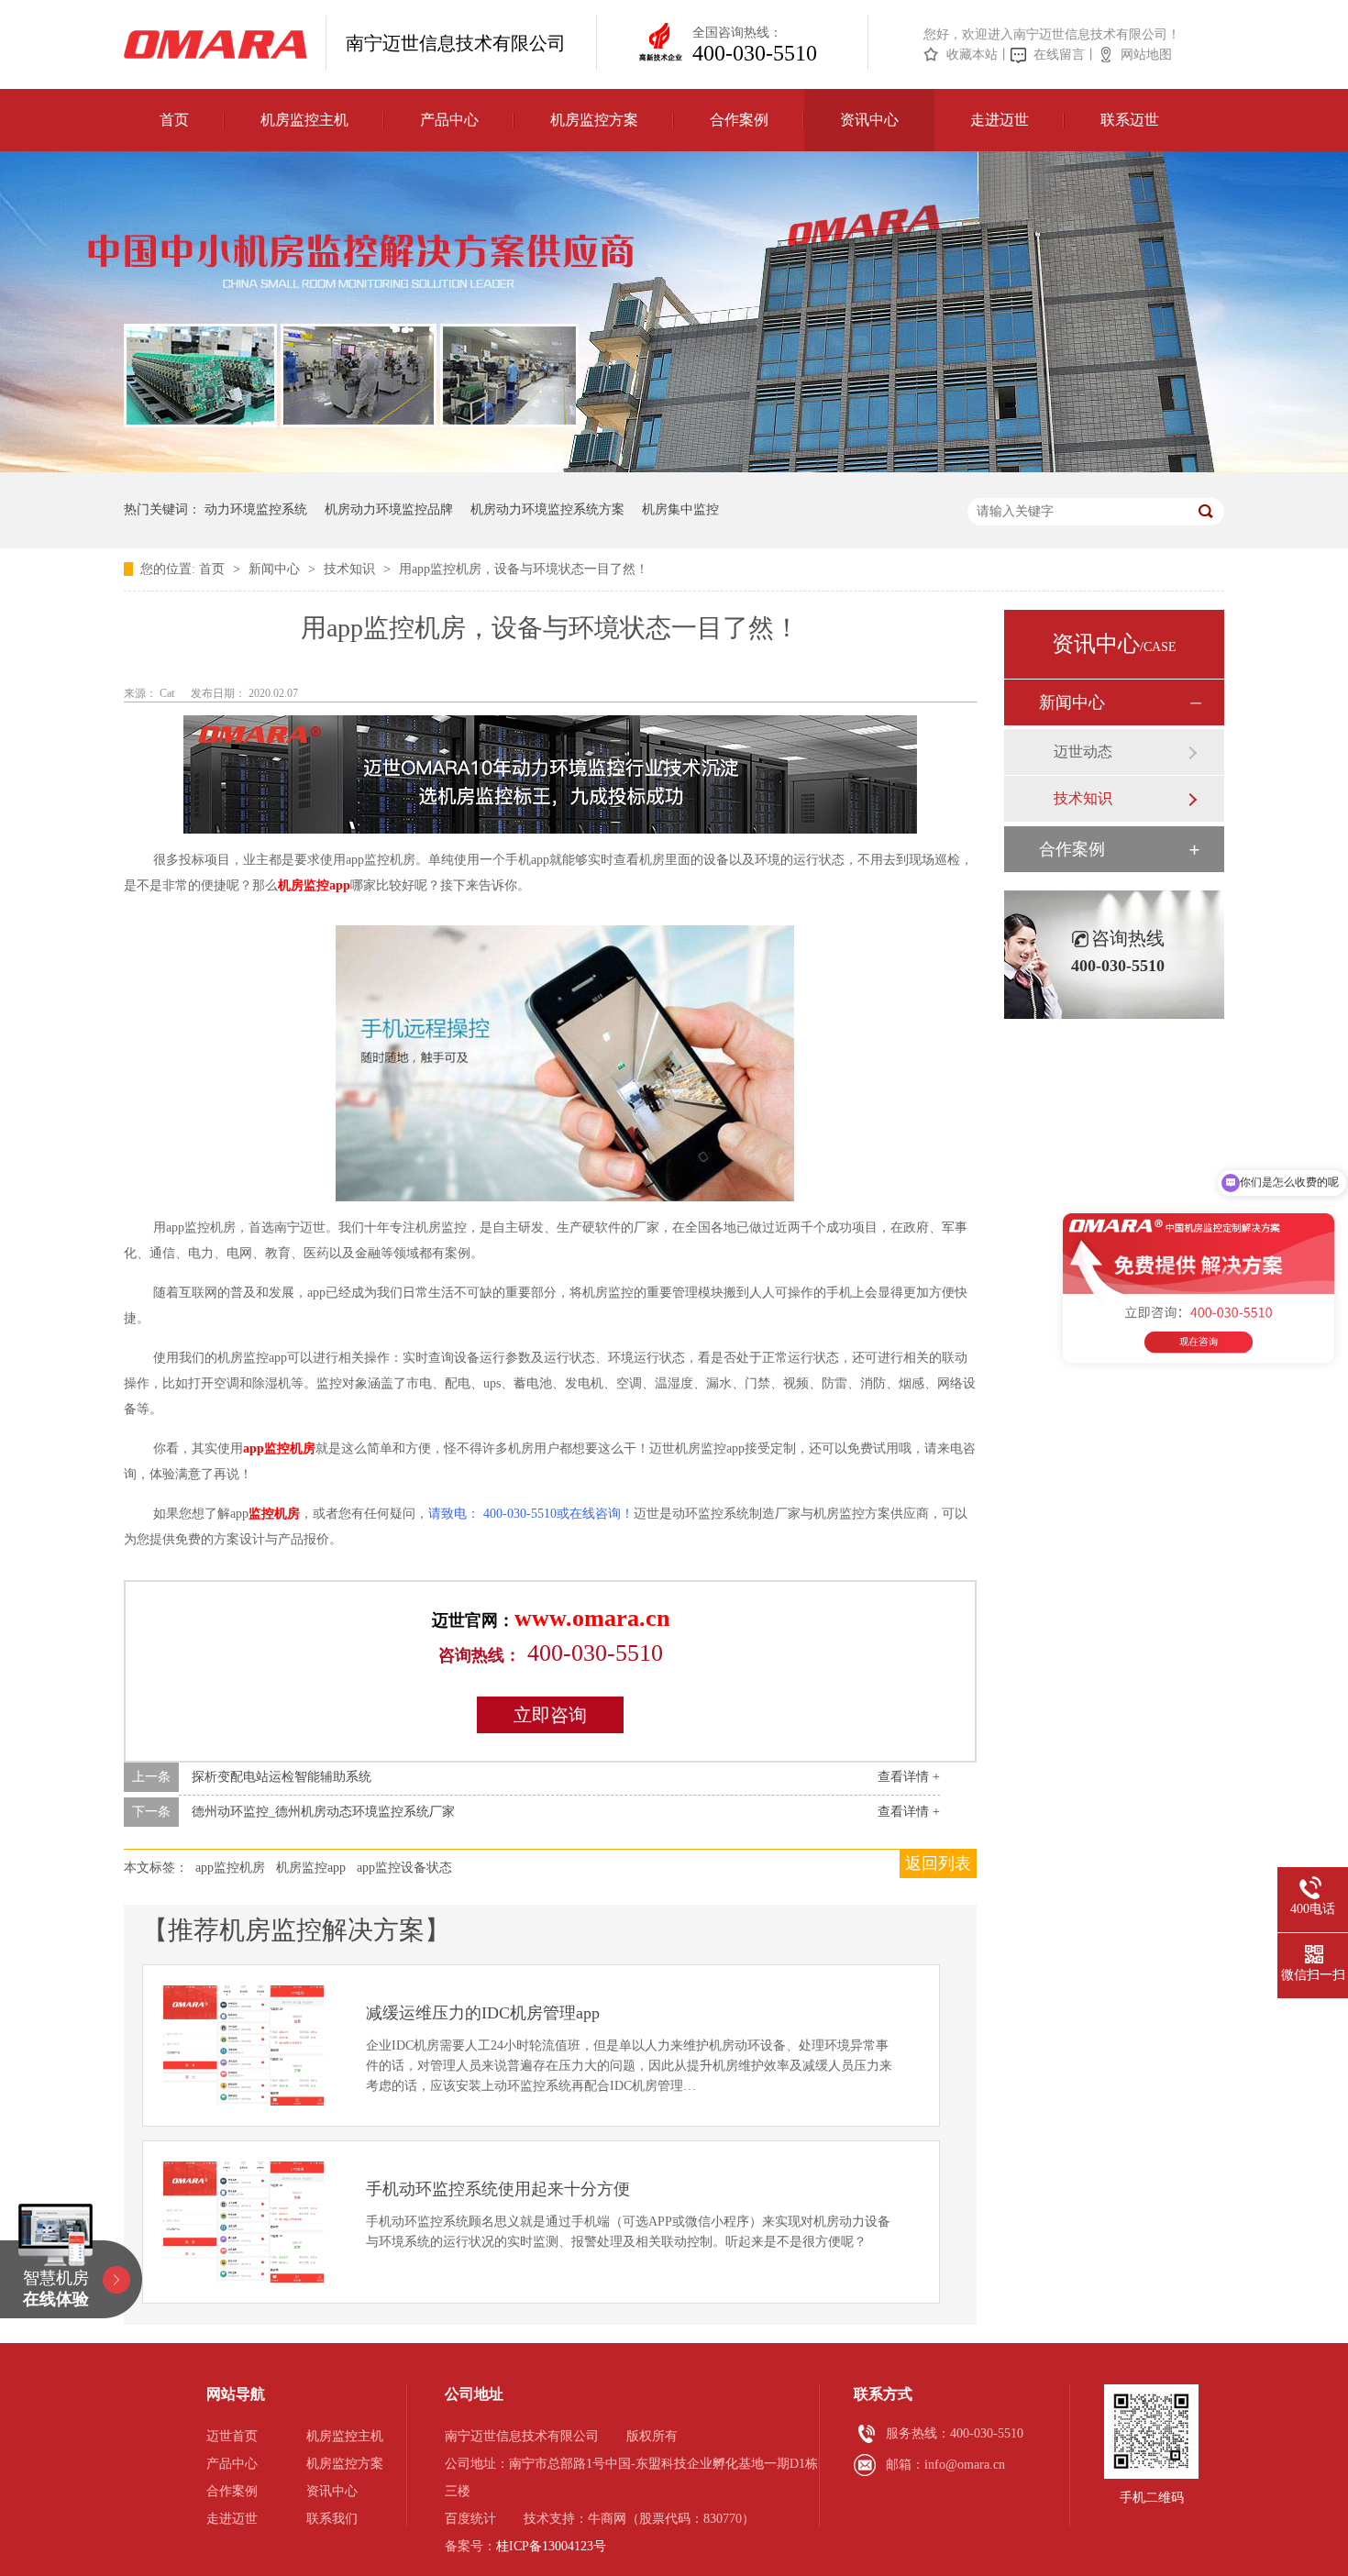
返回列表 (938, 1863)
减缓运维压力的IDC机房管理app (483, 2013)
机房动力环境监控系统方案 (547, 509)
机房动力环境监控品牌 (389, 509)
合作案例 (739, 120)
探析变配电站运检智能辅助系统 (282, 1777)
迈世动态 (1083, 752)
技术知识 (351, 569)
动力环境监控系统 (256, 509)
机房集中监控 (680, 509)
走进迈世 (1000, 120)
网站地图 (1146, 55)
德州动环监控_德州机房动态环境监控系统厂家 (323, 1812)
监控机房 (274, 1514)
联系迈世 (1130, 120)
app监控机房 (279, 1448)
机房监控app (314, 885)
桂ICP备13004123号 (551, 2546)
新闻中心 (276, 569)
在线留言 (1059, 55)
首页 (174, 120)
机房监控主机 (304, 120)
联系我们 (332, 2519)
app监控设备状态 (404, 1868)
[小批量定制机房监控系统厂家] (215, 44)
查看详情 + (909, 1777)
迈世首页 (232, 2436)
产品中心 (449, 120)
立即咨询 (550, 1715)
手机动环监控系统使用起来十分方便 (498, 2189)
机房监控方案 (594, 120)
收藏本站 (972, 55)
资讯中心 (869, 120)
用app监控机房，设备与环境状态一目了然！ (524, 569)
